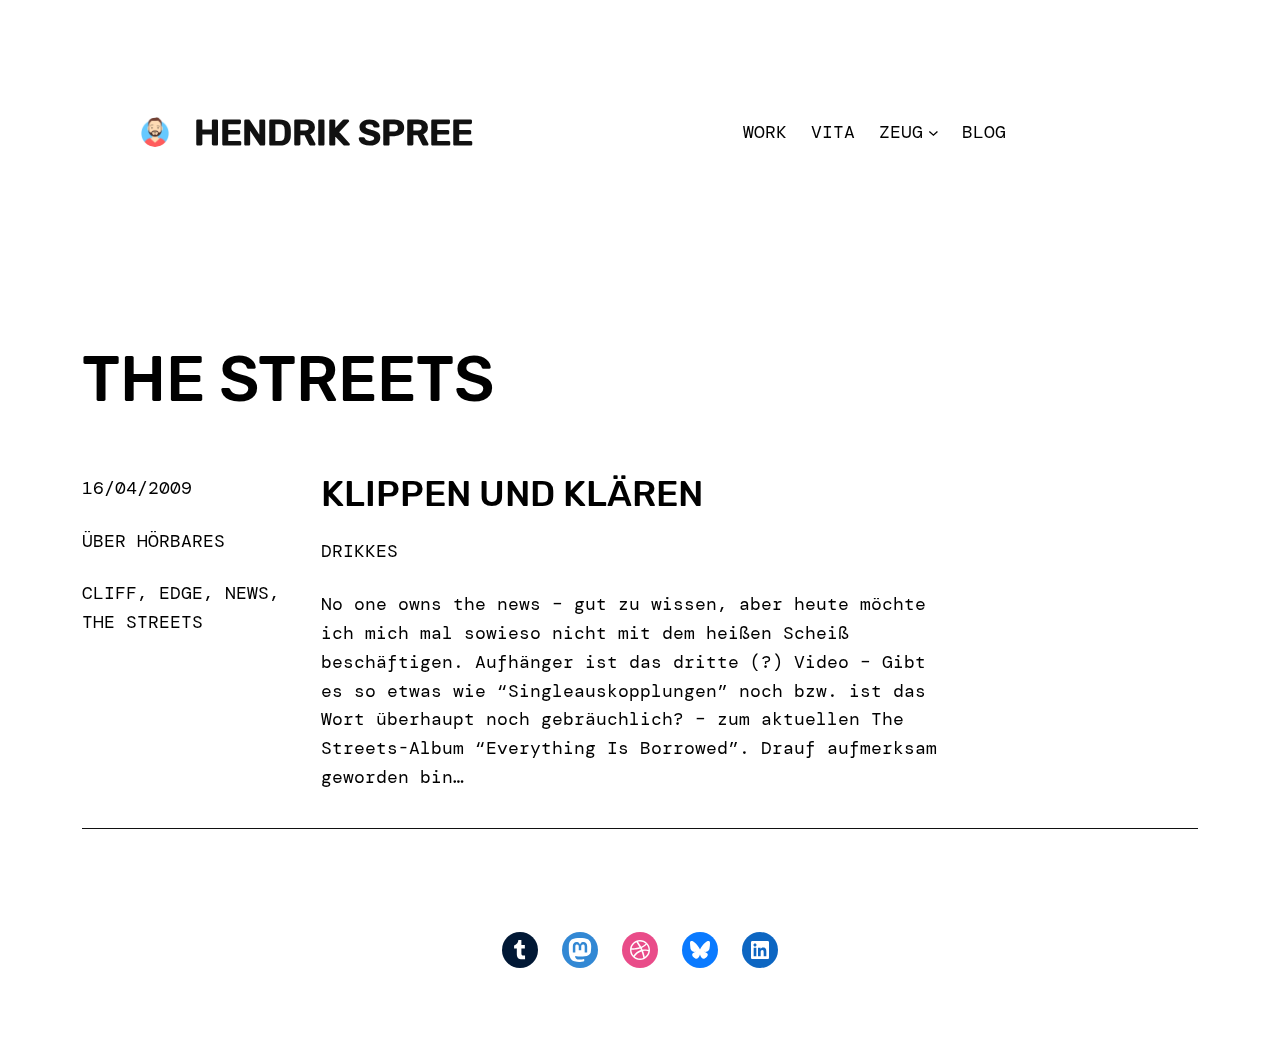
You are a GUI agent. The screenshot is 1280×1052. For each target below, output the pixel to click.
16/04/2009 (137, 488)
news (247, 593)
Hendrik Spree (333, 132)
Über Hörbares (153, 541)
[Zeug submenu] (933, 132)
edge (181, 593)
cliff (109, 593)
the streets (142, 622)
